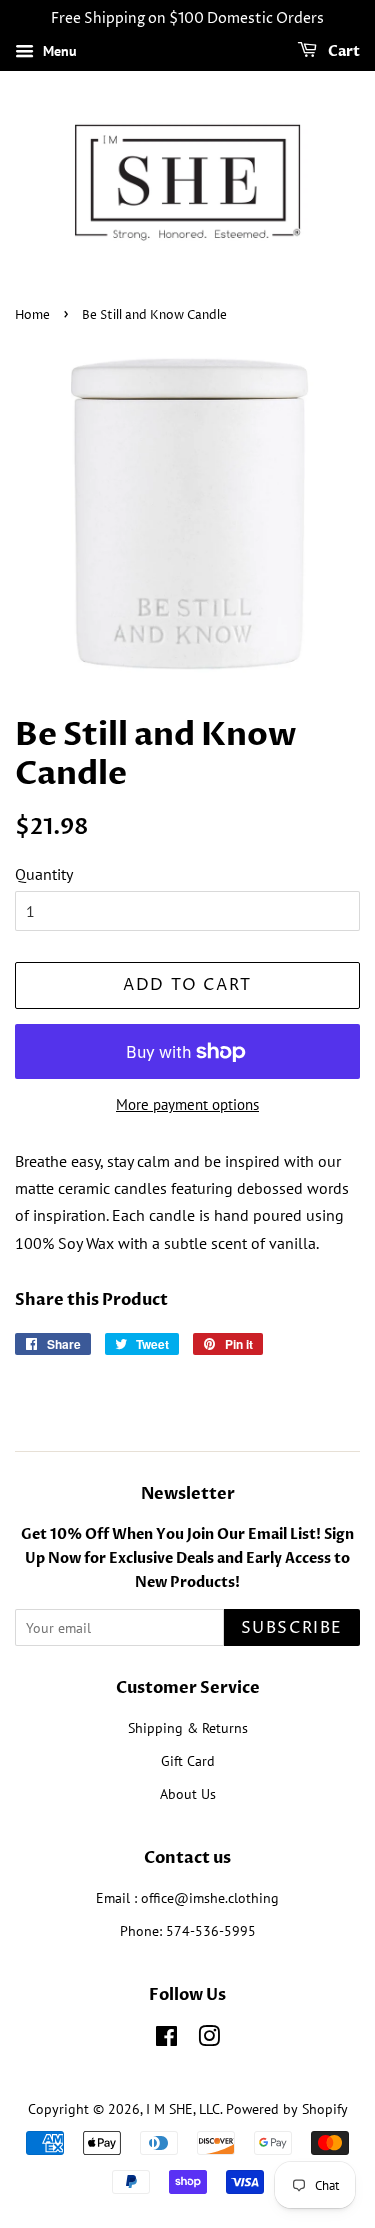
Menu (58, 51)
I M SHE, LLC (183, 2109)
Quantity (44, 874)
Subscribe (292, 1628)
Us (208, 1794)
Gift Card (188, 1761)
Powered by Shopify (287, 2109)
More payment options (187, 1104)
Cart (342, 51)
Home (32, 315)
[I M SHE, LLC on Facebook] (166, 2040)
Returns (225, 1728)
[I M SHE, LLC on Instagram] (209, 2040)
